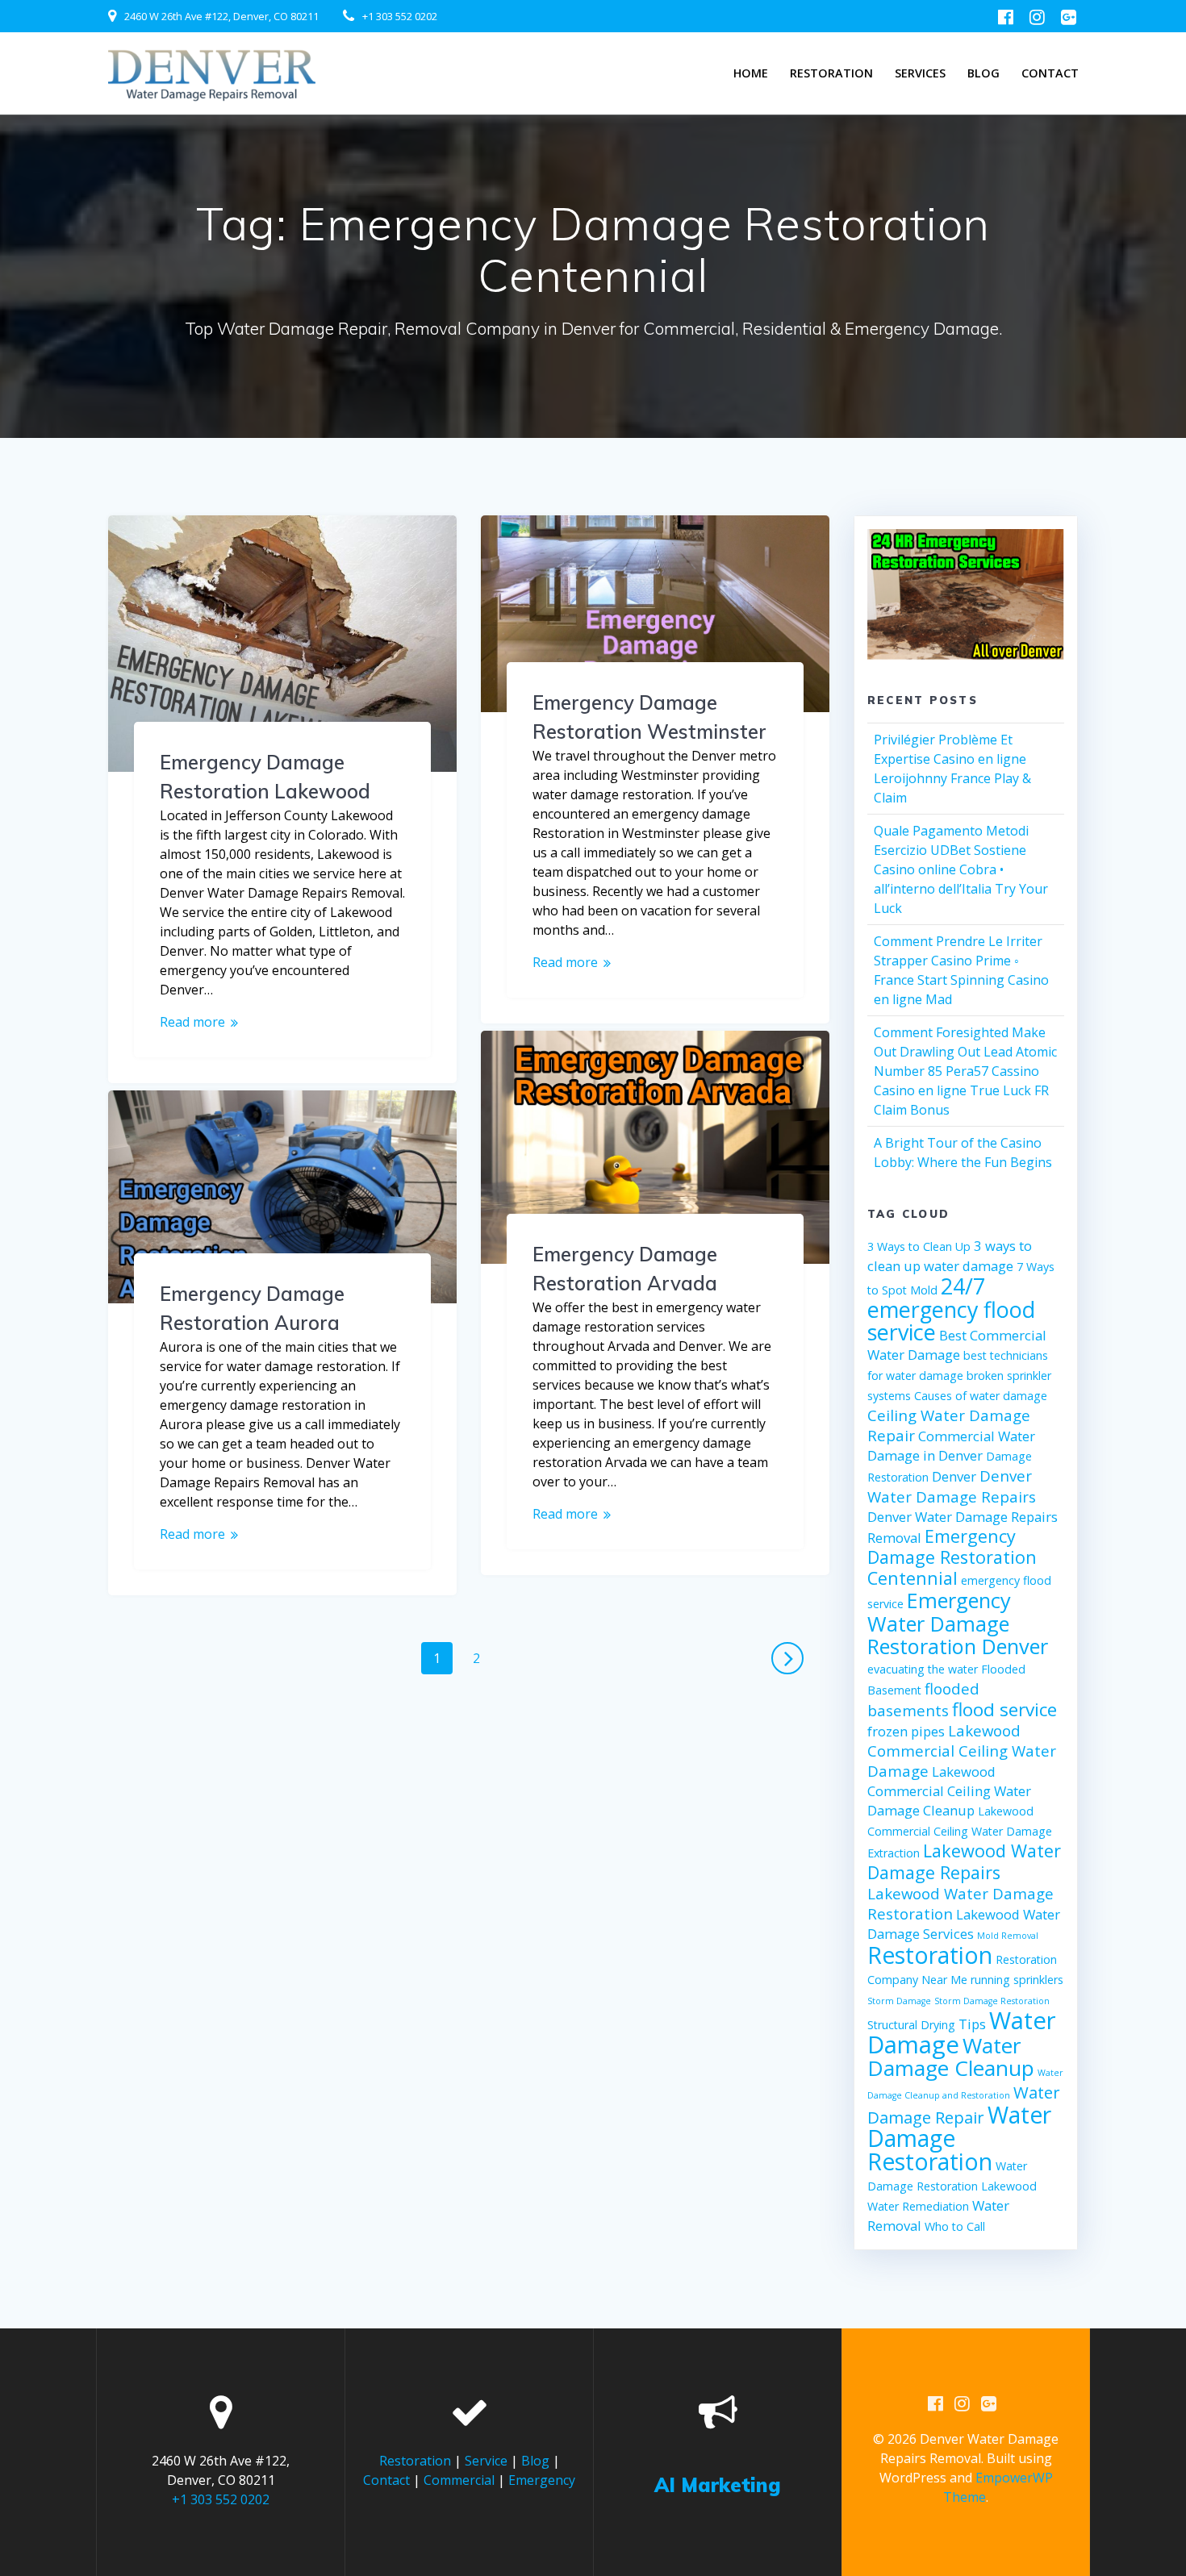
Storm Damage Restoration (992, 2001)
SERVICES (920, 73)
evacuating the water (923, 1669)
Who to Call (955, 2226)
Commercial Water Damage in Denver (951, 1446)
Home (751, 73)
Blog (983, 73)
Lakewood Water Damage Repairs (964, 1861)
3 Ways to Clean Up (919, 1246)
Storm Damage (899, 2001)
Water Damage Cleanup (951, 2057)
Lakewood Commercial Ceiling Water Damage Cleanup (949, 1791)
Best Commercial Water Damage (957, 1345)
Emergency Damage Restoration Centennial (952, 1557)
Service (486, 2461)
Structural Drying (911, 2025)
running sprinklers (1017, 1980)
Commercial (459, 2480)
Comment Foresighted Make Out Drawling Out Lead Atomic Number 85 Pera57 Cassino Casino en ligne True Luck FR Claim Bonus (965, 1071)
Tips (972, 2024)
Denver (954, 1476)
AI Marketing (718, 2485)
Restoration (831, 73)
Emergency (542, 2480)
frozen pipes (906, 1731)
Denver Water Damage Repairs (952, 1486)
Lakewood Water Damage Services (964, 1924)
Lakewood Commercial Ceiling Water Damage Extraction (960, 1832)
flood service (1004, 1709)
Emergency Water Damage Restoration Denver (958, 1623)
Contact (1050, 73)
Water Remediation (918, 2206)
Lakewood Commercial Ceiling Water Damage (962, 1751)
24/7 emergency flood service (951, 1309)
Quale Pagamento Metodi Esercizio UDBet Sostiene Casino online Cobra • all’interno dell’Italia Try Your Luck (961, 869)
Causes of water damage (981, 1396)
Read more (192, 1022)
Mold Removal (1008, 1936)
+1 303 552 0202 (400, 16)
